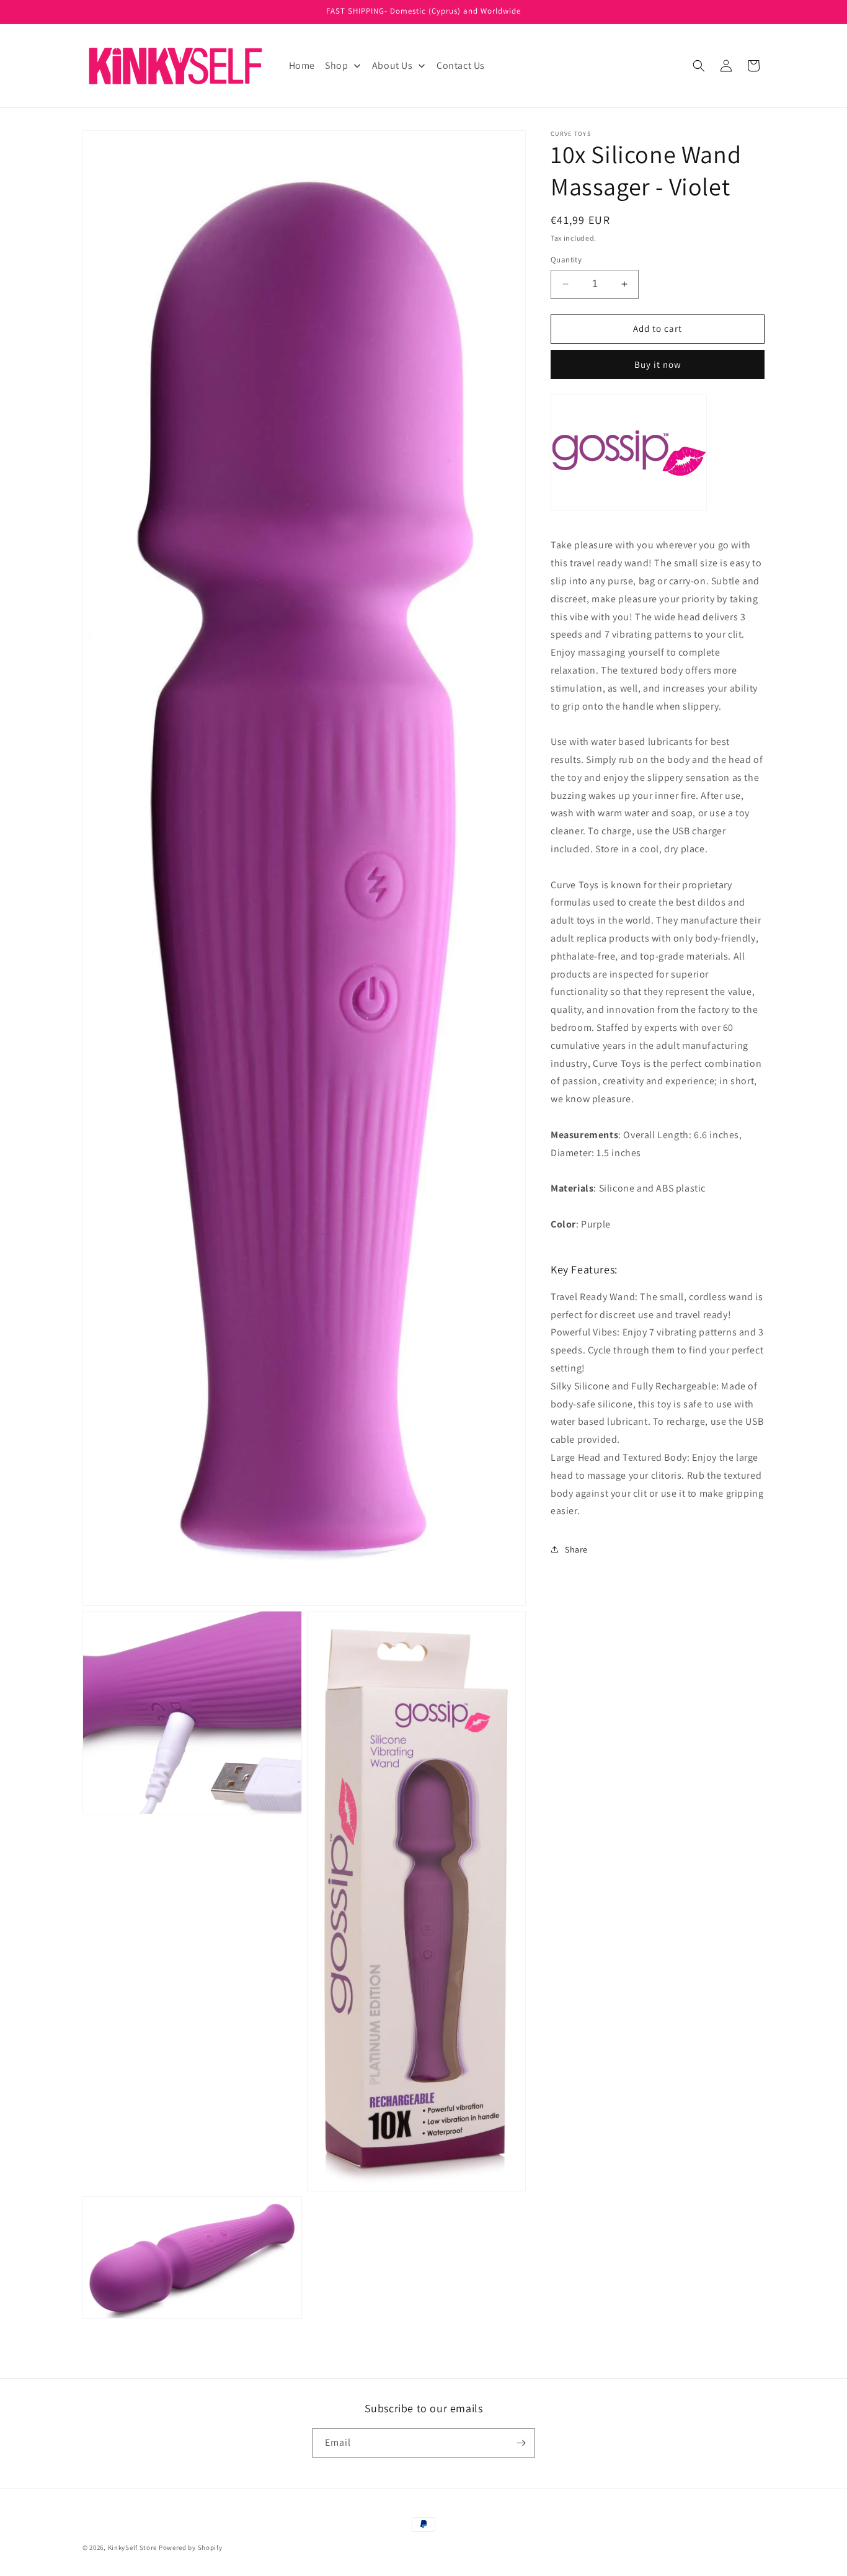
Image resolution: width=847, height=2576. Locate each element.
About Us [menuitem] (392, 65)
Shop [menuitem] (336, 65)
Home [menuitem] (302, 65)
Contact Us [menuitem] (461, 65)
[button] (699, 66)
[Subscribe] (521, 2443)
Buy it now (658, 364)
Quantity (566, 260)
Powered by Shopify (191, 2547)
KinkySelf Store (133, 2547)
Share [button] (576, 1549)
